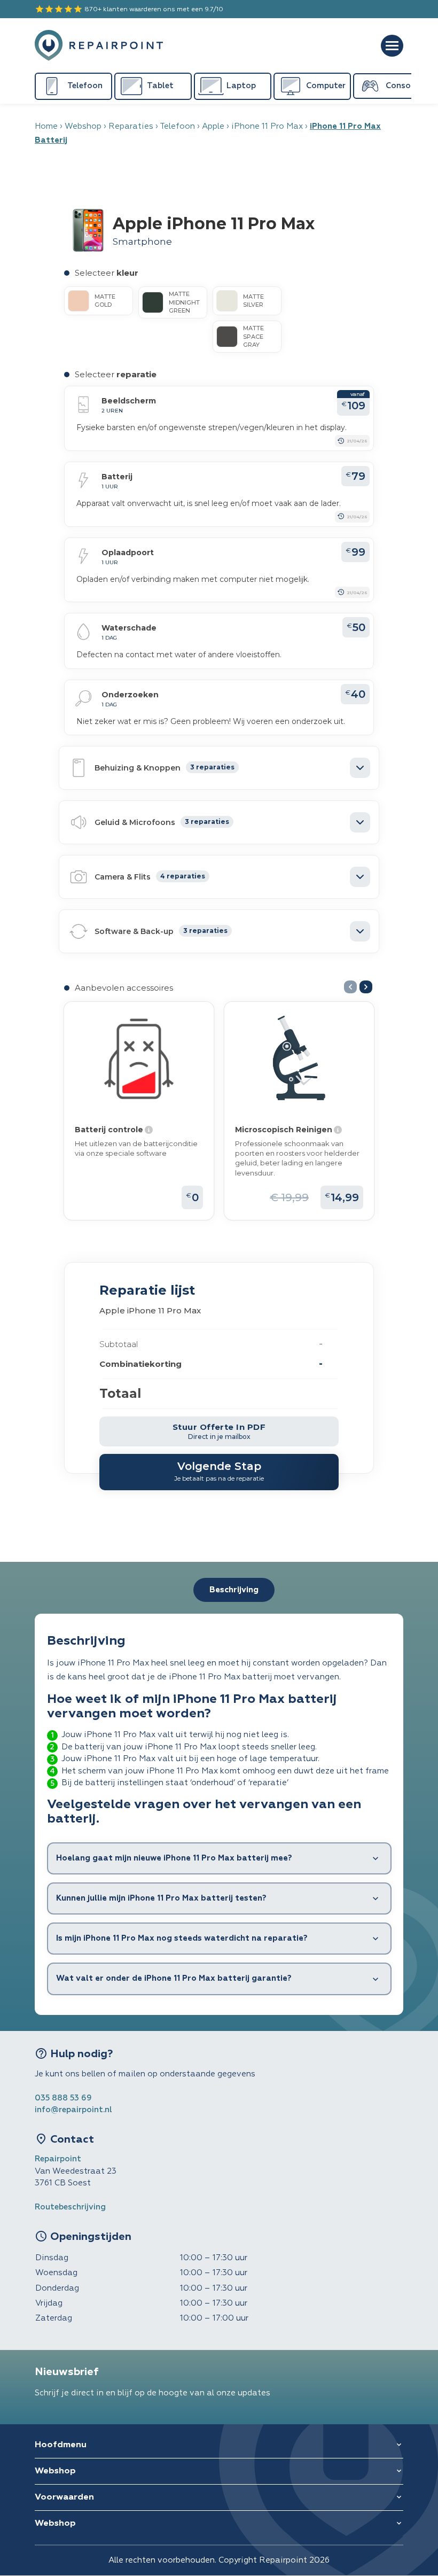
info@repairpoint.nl (73, 2110)
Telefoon (177, 126)
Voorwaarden (64, 2497)
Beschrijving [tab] (234, 1590)
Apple (213, 126)
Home (46, 126)
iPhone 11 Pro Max (267, 126)
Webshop (83, 126)
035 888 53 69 (63, 2098)
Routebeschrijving (70, 2207)
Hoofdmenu (61, 2445)
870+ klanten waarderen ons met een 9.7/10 (129, 9)
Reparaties (131, 126)
